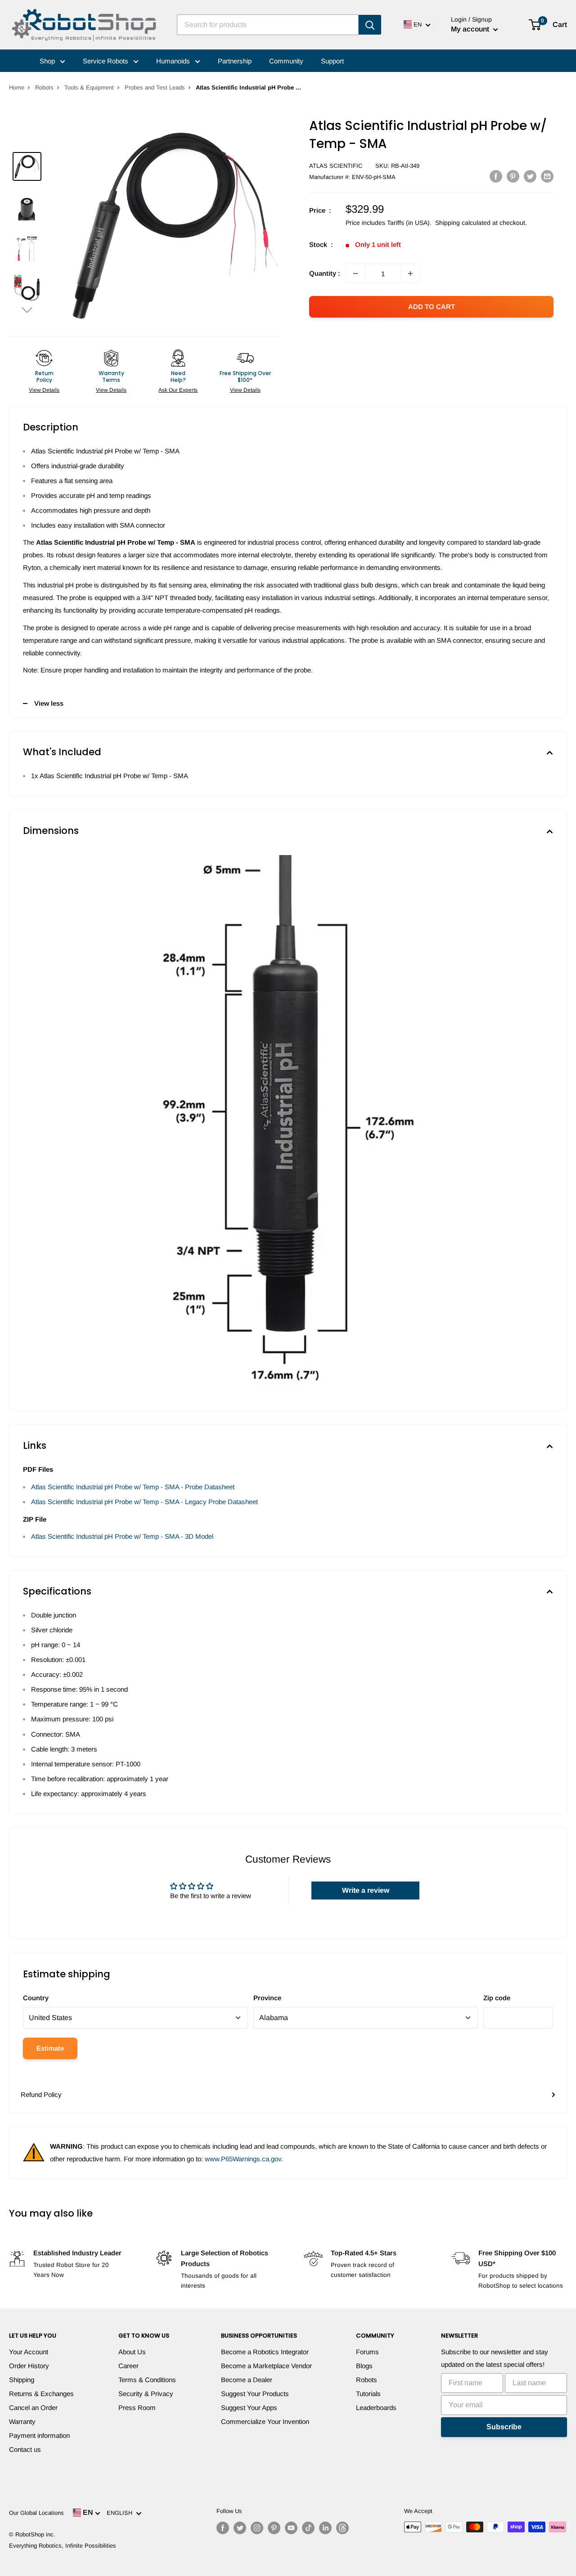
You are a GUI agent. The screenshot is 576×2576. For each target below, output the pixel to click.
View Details (44, 390)
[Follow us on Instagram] (257, 2528)
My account (471, 29)
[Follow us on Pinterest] (274, 2528)
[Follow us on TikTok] (308, 2528)
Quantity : (325, 273)
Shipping (22, 2380)
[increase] (410, 273)
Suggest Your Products (255, 2394)
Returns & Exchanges (41, 2394)
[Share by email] (547, 176)
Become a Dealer (247, 2380)
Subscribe (504, 2427)
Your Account (29, 2352)
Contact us (25, 2449)
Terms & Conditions (147, 2380)
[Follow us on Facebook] (223, 2528)
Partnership (235, 61)
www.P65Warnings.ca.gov (243, 2159)
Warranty (22, 2421)
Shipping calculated (463, 223)
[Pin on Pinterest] (513, 176)
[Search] (370, 25)
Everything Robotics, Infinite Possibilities (63, 2546)
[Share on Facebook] (496, 176)
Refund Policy (41, 2094)
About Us (132, 2352)
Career (128, 2366)
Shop (48, 61)
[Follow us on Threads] (342, 2528)
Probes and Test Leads (155, 87)
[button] (27, 310)
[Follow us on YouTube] (291, 2528)
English (121, 2513)
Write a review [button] (366, 1890)
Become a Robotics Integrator (265, 2352)
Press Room (137, 2408)
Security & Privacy (146, 2394)
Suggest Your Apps (249, 2408)
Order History (29, 2366)
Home (17, 87)
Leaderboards (376, 2408)
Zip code (497, 1998)
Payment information (39, 2435)
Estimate (50, 2048)
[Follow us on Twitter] (240, 2528)
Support (332, 61)
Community (286, 61)
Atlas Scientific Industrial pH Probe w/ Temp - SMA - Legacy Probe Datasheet (144, 1502)
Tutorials (368, 2394)
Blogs (364, 2366)
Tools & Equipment (89, 87)
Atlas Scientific (336, 166)
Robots (44, 87)
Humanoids (174, 61)
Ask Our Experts (178, 390)
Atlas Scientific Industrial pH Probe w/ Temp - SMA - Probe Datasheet (133, 1487)
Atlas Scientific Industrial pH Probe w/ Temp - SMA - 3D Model (122, 1536)
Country (36, 1998)
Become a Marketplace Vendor (266, 2366)
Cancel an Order (33, 2408)
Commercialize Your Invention (265, 2421)
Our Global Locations (36, 2513)
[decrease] (355, 273)
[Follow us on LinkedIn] (325, 2528)
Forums (367, 2352)
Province (267, 1998)
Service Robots (106, 61)
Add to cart (432, 307)
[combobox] (268, 25)
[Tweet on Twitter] (530, 176)
